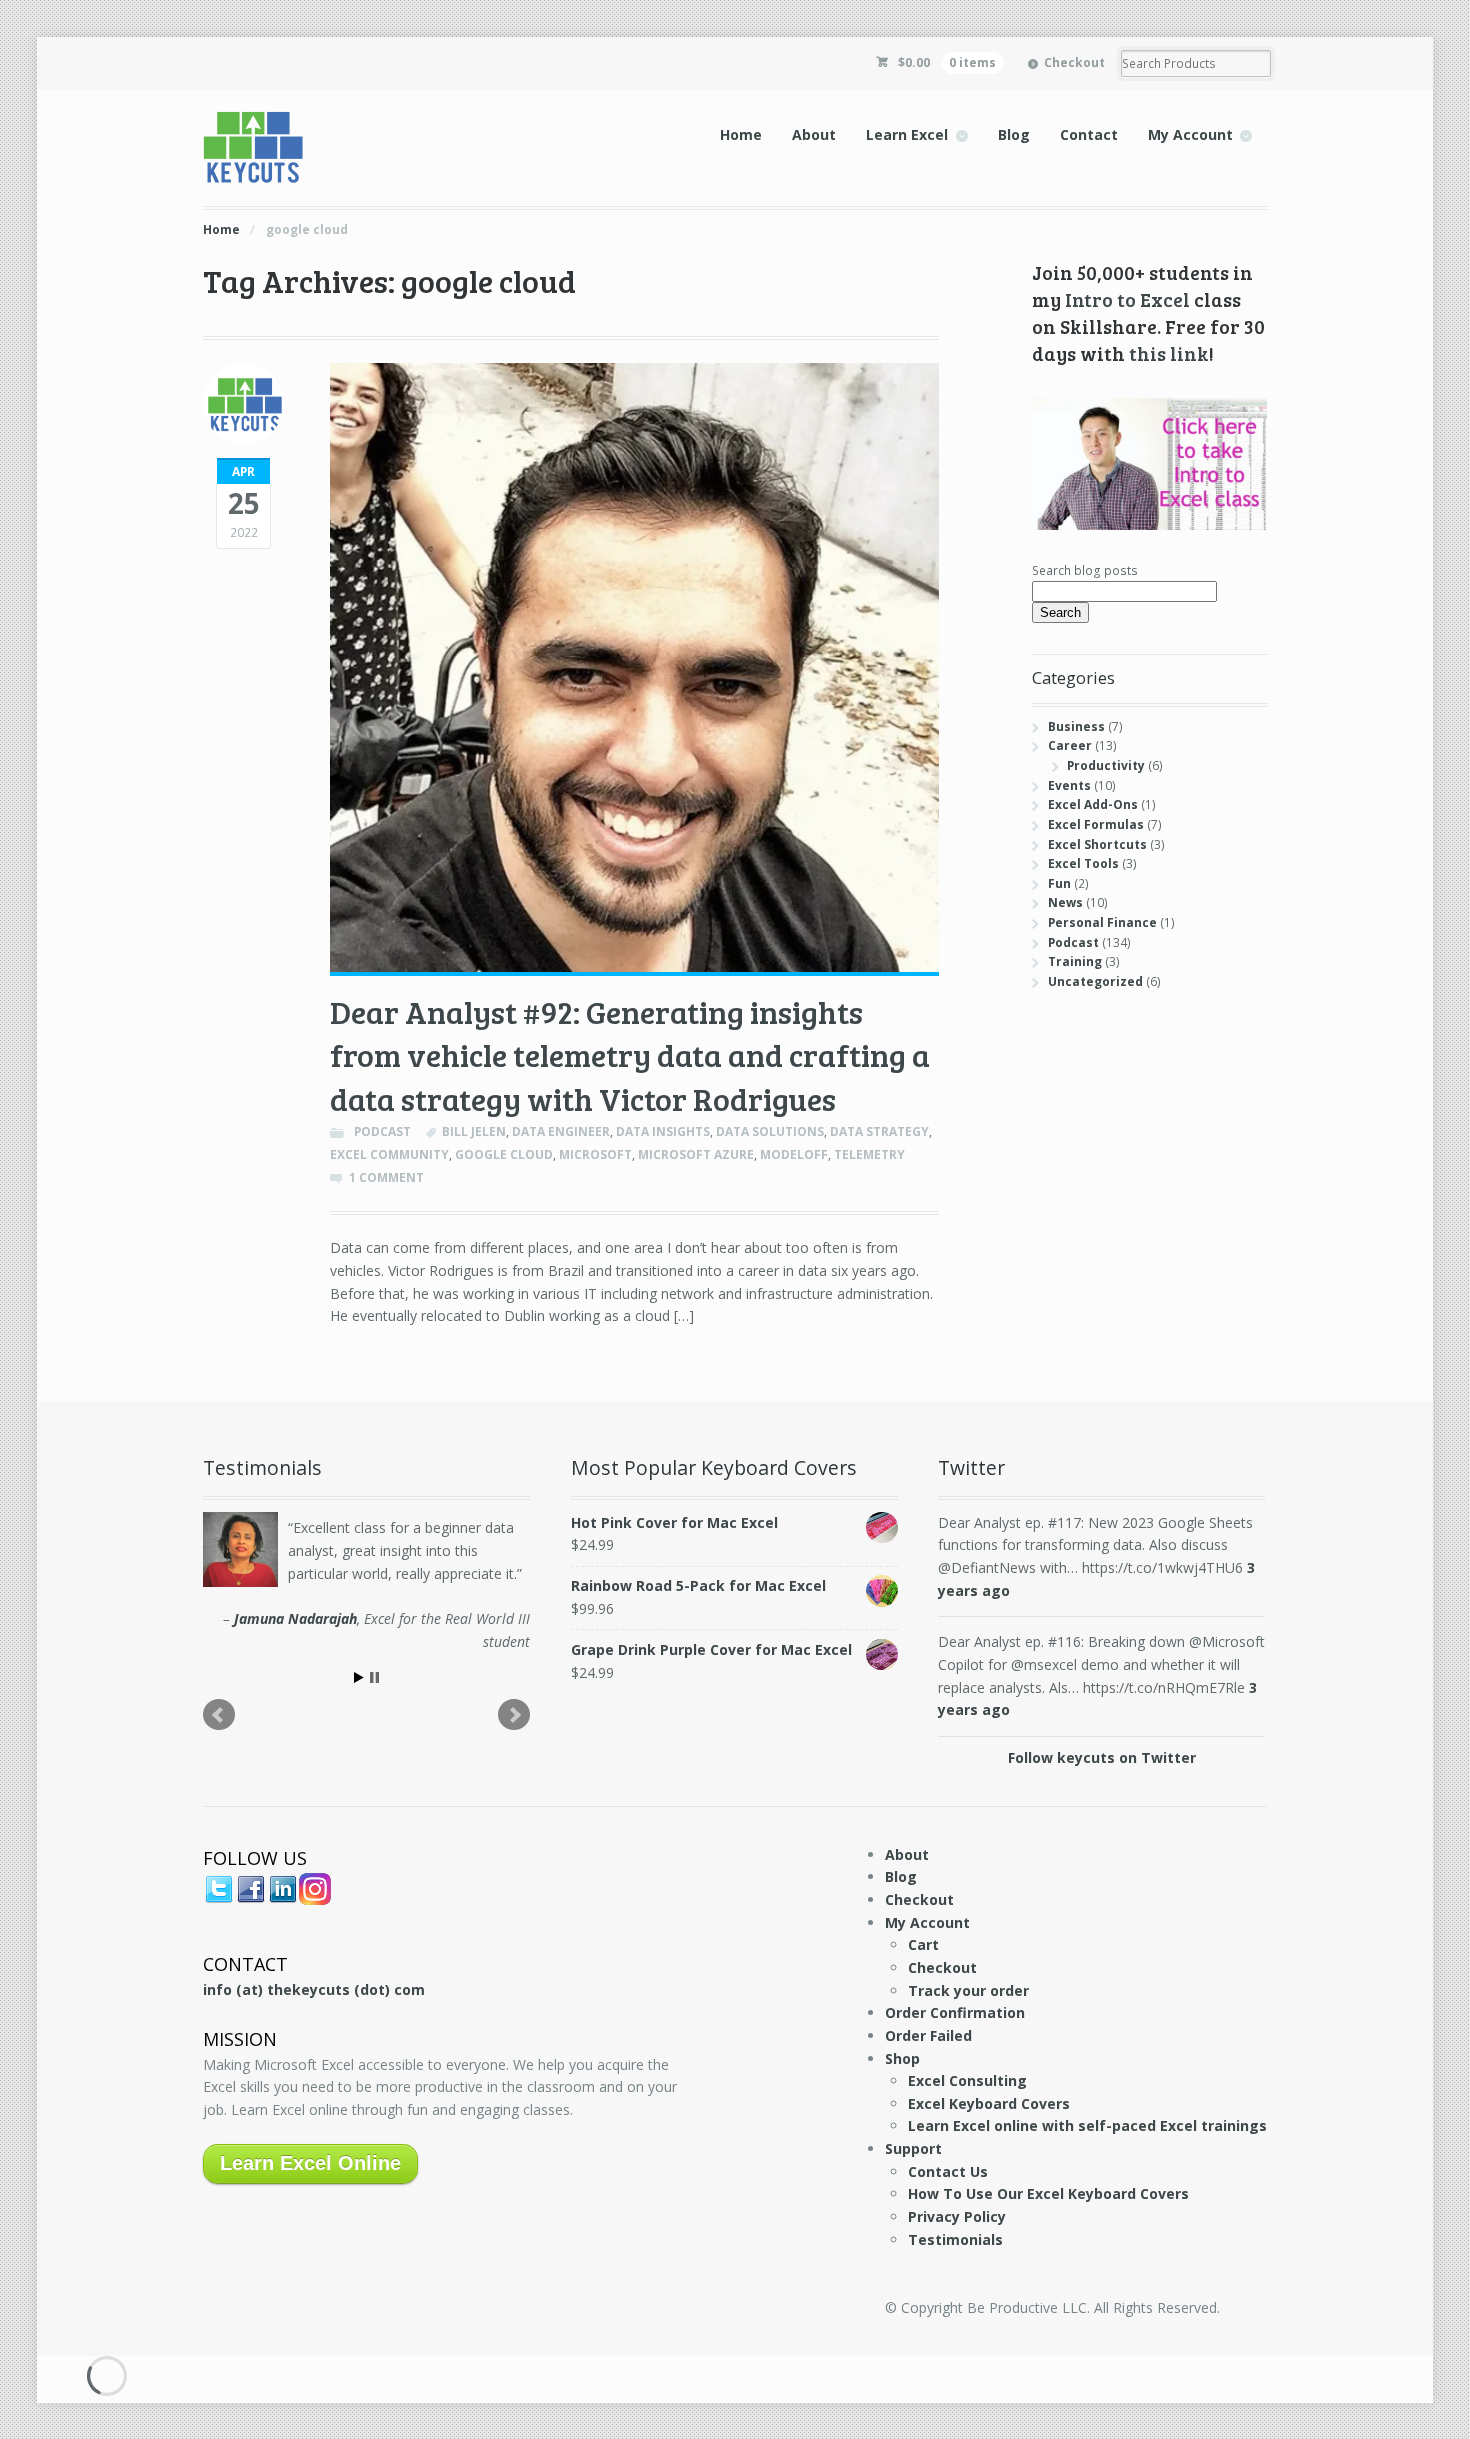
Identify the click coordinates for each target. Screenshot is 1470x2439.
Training (1075, 961)
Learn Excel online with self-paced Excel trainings (1087, 2125)
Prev (219, 1715)
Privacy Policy (957, 2216)
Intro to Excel (1127, 299)
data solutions (770, 1131)
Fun (1059, 883)
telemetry (869, 1154)
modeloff (794, 1154)
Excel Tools (1083, 863)
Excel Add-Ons (1093, 804)
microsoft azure (696, 1154)
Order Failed (928, 2035)
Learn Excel (907, 134)
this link (1169, 353)
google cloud (504, 1154)
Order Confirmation (955, 2012)
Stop (374, 1677)
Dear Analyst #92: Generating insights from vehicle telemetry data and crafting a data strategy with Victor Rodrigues (630, 1055)
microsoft (595, 1154)
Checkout (1074, 62)
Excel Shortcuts (1097, 844)
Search (1060, 612)
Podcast (382, 1131)
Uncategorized (1095, 981)
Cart (923, 1944)
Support (913, 2148)
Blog (1014, 134)
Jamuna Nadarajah (295, 1618)
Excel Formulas (1096, 824)
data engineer (561, 1131)
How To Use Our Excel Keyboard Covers (1048, 2193)
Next (514, 1715)
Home (741, 134)
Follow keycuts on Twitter (1102, 1757)
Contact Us (948, 2171)
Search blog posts (1085, 570)
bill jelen (474, 1131)
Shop (902, 2058)
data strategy (879, 1131)
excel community (389, 1154)
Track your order (968, 1990)
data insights (663, 1131)
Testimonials (955, 2239)
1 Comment (386, 1177)
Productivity (1106, 765)
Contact (1089, 134)
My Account (1190, 134)
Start (359, 1677)
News (1065, 902)
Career (1070, 745)
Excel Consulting (967, 2080)
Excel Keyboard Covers (989, 2103)
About (814, 134)
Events (1069, 785)
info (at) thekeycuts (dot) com (314, 1989)
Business (1076, 726)
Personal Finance (1102, 922)
